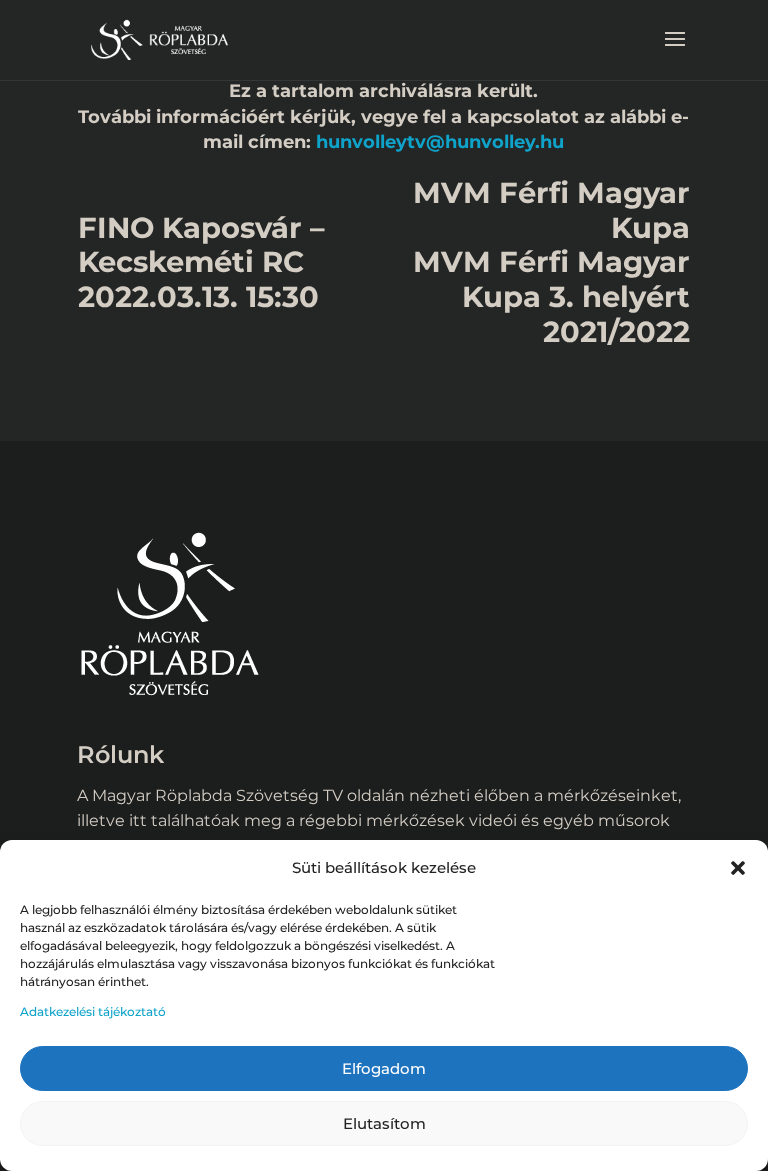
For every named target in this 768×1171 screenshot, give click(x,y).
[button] (738, 868)
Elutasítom (384, 1123)
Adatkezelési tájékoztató (93, 1011)
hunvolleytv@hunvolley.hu (440, 141)
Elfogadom (384, 1068)
